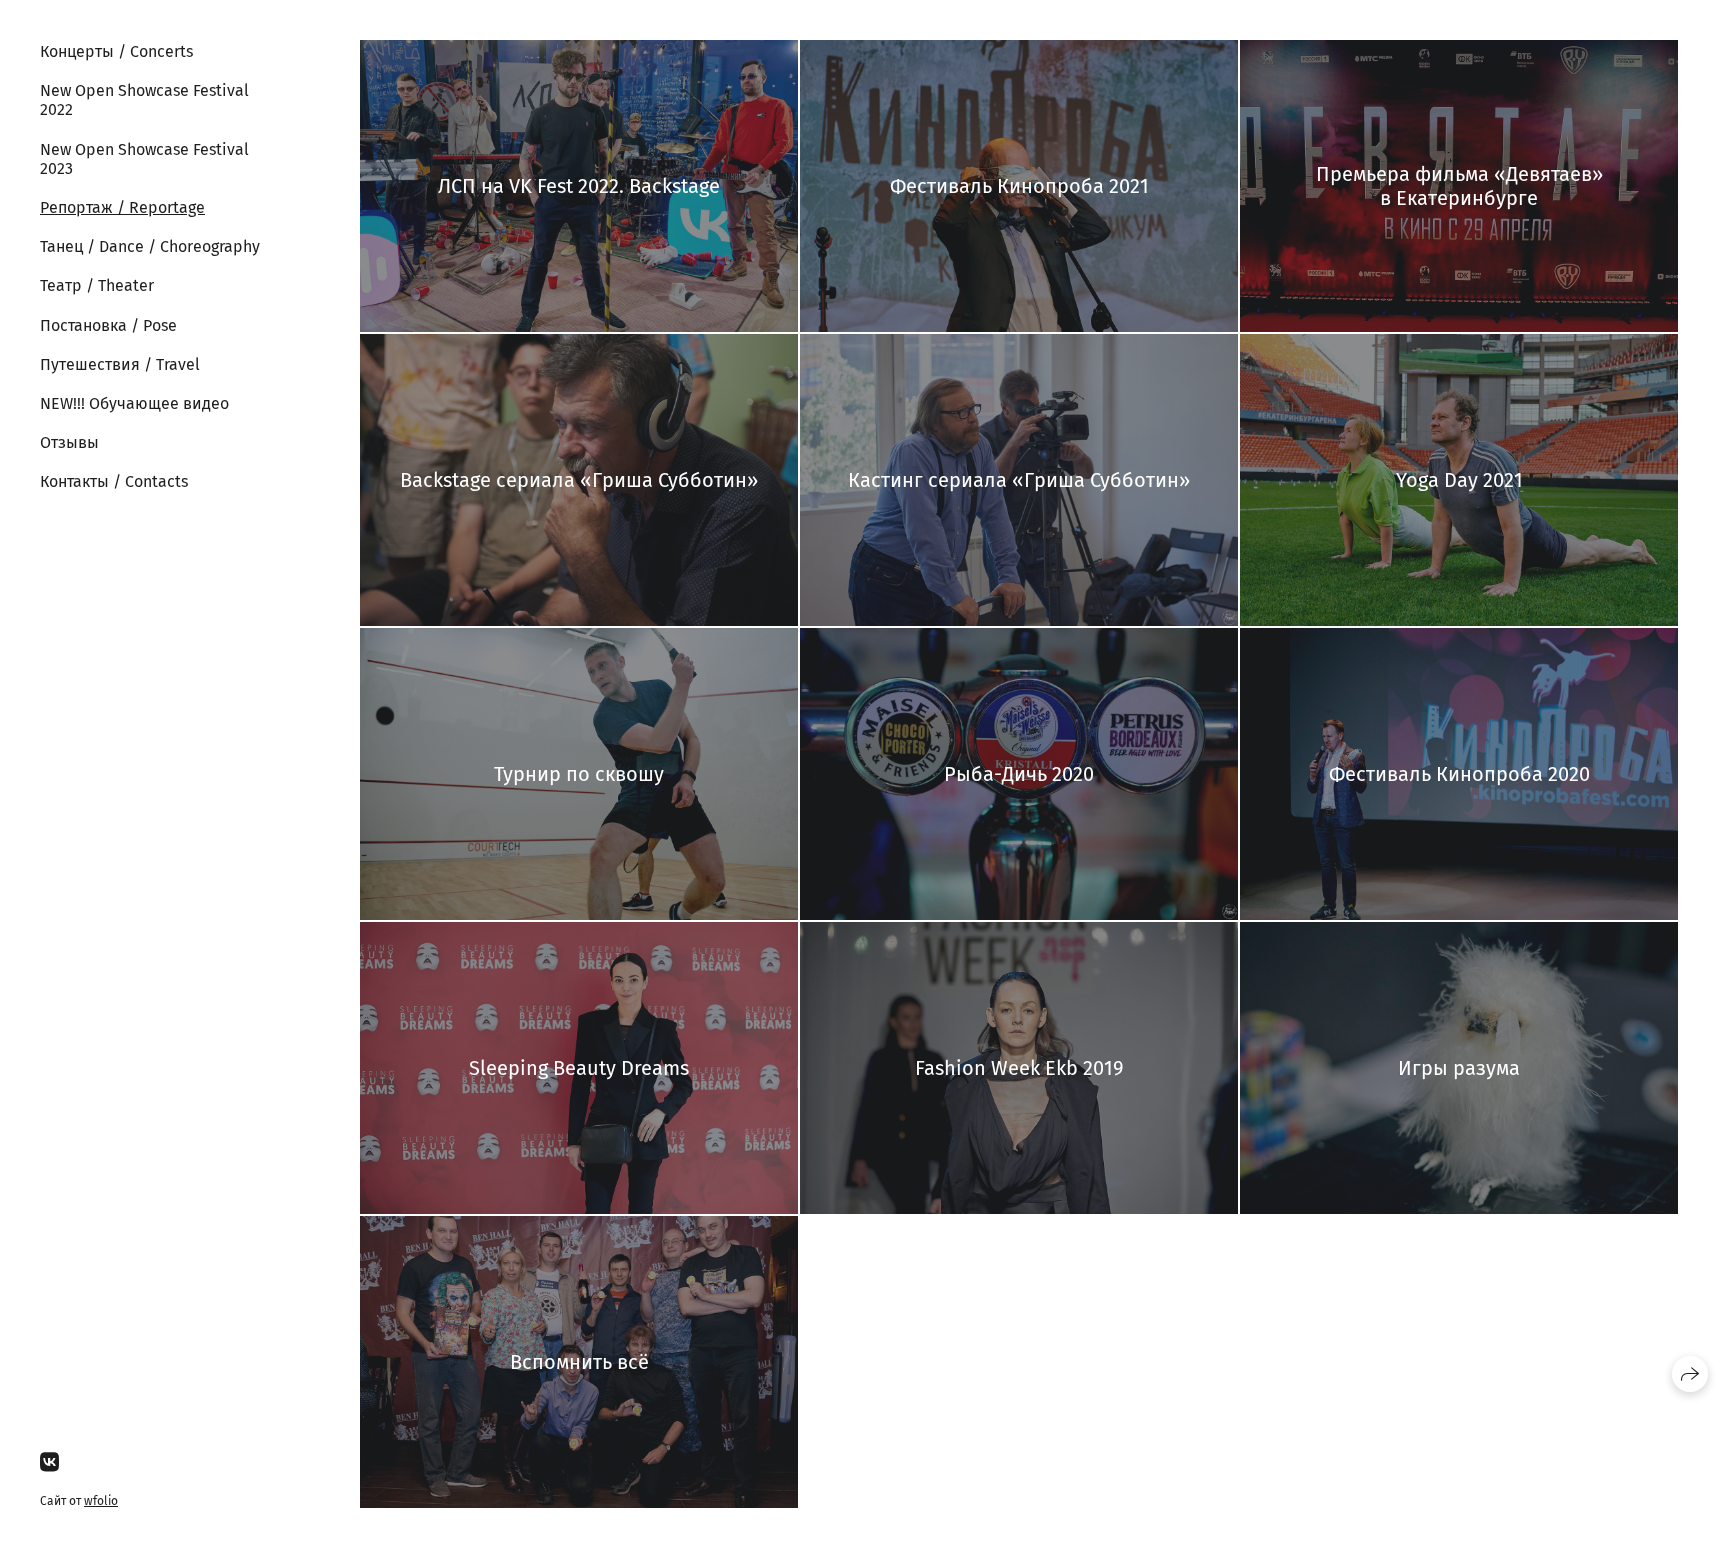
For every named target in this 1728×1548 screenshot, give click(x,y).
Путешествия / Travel (120, 364)
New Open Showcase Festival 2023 (144, 159)
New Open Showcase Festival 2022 (144, 100)
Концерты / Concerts (116, 51)
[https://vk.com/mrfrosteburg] (49, 1462)
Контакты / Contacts (114, 481)
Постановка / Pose (108, 325)
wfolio (101, 1501)
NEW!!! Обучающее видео (134, 403)
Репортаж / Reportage (122, 207)
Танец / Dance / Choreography (150, 246)
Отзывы (69, 442)
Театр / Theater (97, 285)
